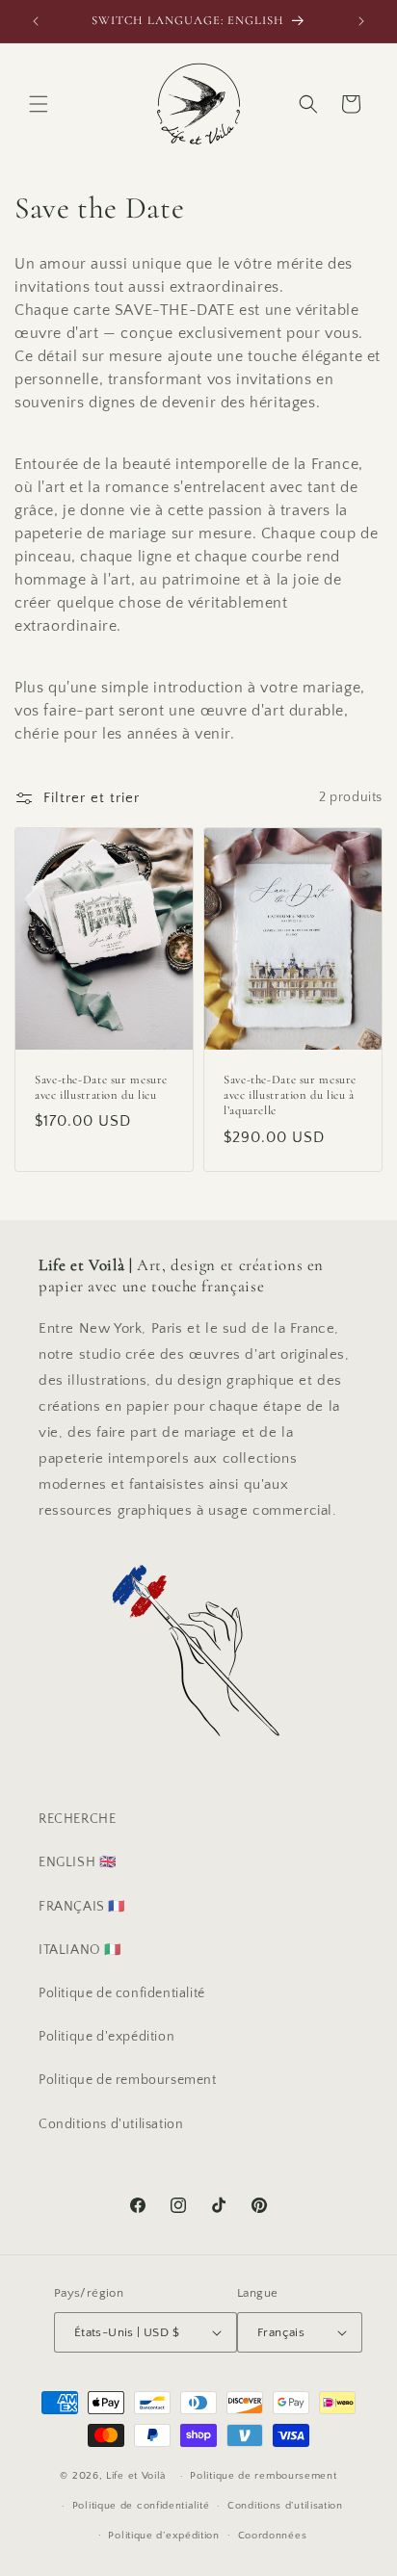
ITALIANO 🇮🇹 (80, 1950)
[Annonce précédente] (36, 21)
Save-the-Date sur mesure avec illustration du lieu (101, 1087)
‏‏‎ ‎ (171, 2476)
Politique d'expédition (106, 2037)
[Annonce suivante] (361, 21)
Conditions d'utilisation (111, 2124)
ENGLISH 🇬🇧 (77, 1862)
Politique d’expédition (163, 2536)
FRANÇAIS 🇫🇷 (82, 1907)
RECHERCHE (77, 1819)
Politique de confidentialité (122, 1993)
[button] (39, 104)
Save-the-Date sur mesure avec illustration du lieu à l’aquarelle (290, 1095)
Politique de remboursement (128, 2080)
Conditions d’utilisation (285, 2506)
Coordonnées (273, 2536)
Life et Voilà (136, 2476)
